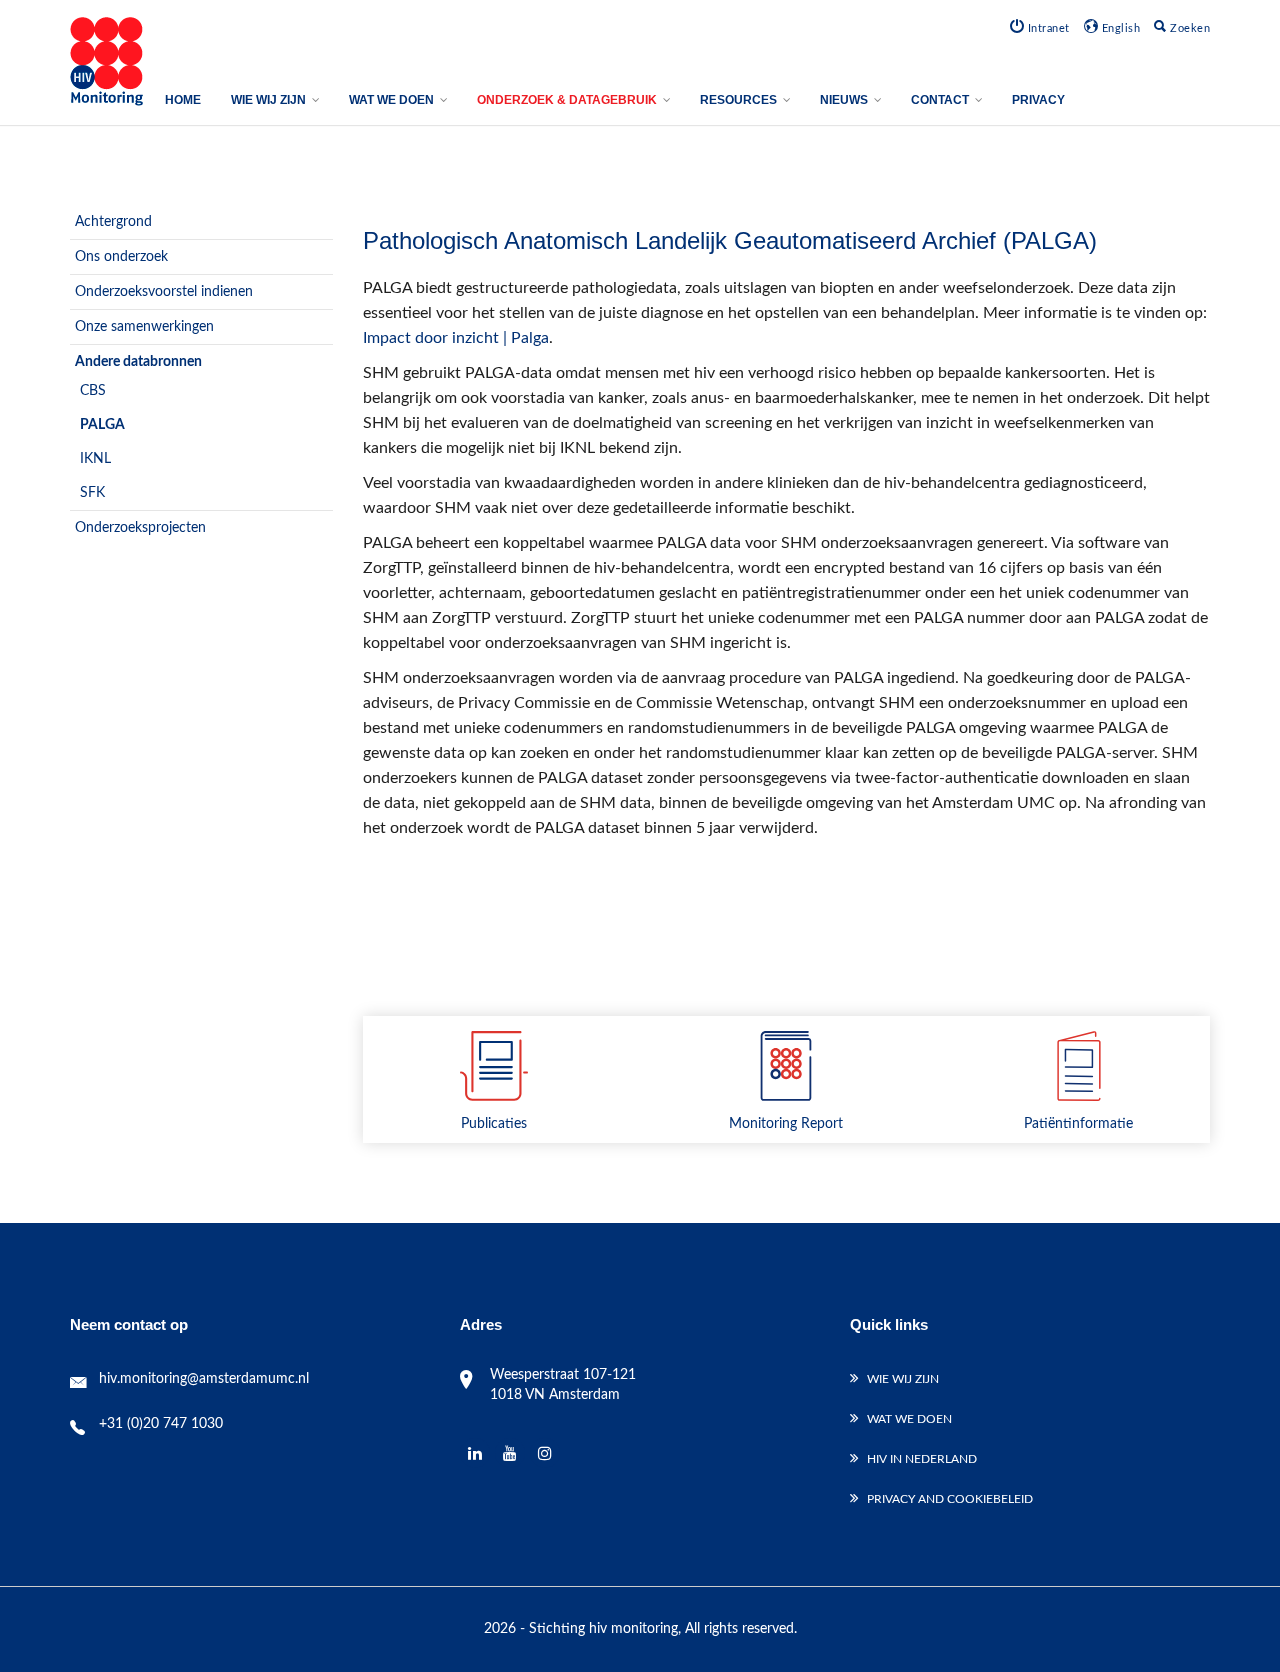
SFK (92, 493)
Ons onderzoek (121, 257)
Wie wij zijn (903, 1379)
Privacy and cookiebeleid (950, 1499)
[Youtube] (510, 1454)
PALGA (102, 425)
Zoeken (1188, 28)
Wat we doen (909, 1419)
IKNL (95, 459)
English (1119, 28)
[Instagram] (545, 1454)
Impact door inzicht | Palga (456, 338)
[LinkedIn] (475, 1454)
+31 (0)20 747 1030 (161, 1424)
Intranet (1047, 28)
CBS (93, 391)
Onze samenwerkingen (144, 327)
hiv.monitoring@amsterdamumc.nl (204, 1379)
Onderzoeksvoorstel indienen (164, 292)
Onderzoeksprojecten (140, 528)
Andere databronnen (138, 362)
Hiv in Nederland (922, 1459)
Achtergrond (113, 222)
